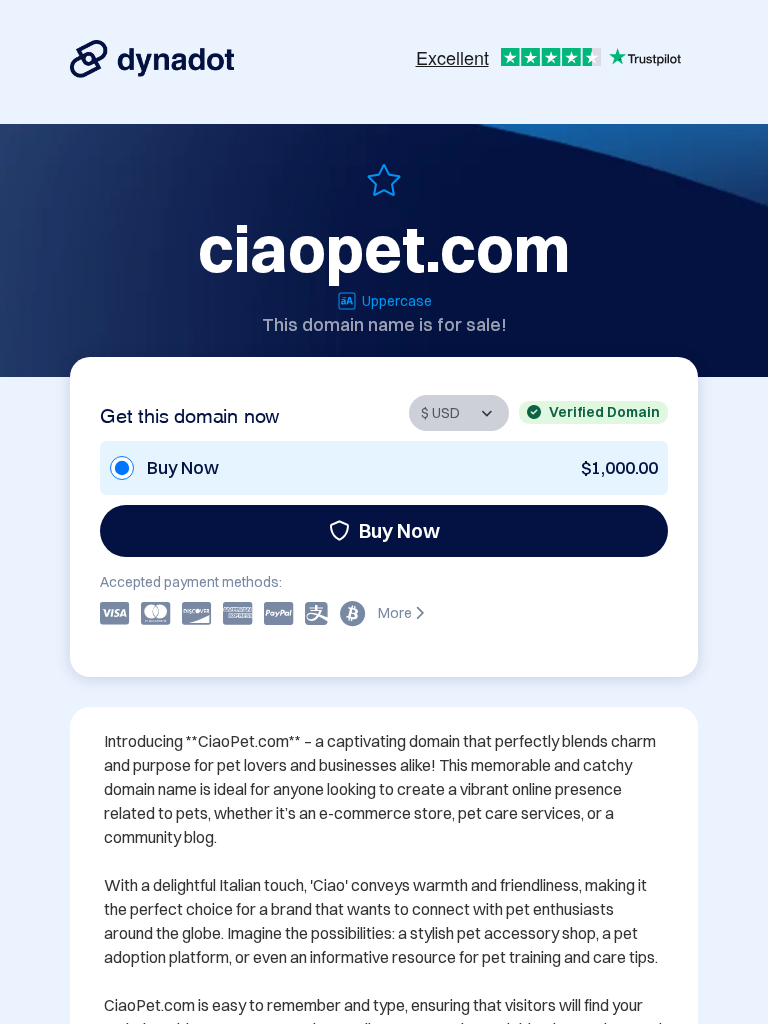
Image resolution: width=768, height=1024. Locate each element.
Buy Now (399, 530)
